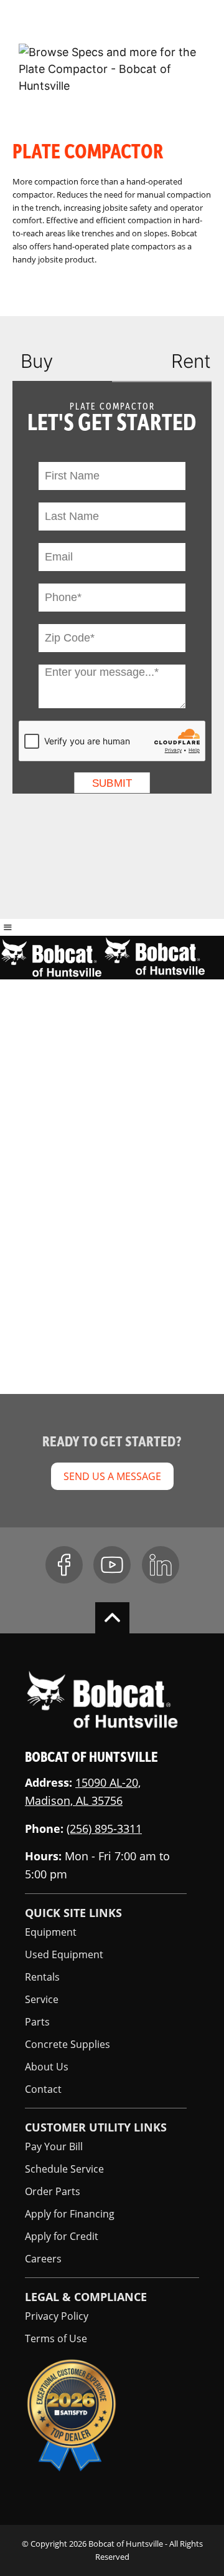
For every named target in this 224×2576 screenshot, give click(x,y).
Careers (43, 2259)
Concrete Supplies (68, 2044)
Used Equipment (64, 1954)
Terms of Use (56, 2338)
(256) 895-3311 (104, 1829)
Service (42, 1999)
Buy (37, 361)
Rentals (42, 1977)
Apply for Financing (70, 2214)
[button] (180, 23)
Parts (37, 2022)
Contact (43, 2089)
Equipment (51, 1932)
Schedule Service (64, 2169)
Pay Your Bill (54, 2146)
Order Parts (53, 2191)
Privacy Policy (57, 2316)
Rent (191, 361)
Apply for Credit (62, 2236)
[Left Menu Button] (8, 927)
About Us (47, 2067)
